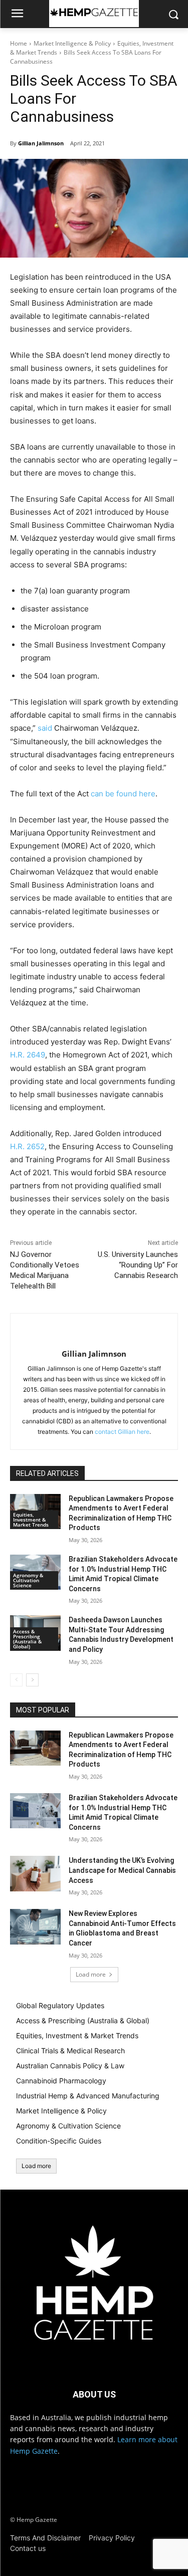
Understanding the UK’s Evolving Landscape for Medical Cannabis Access (122, 1870)
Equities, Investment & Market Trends (31, 1520)
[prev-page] (16, 1680)
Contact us (28, 2548)
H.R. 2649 (28, 1055)
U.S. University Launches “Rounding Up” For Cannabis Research (138, 1265)
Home (19, 43)
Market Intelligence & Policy (72, 43)
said (45, 728)
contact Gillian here (122, 1432)
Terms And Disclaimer (45, 2538)
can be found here (123, 794)
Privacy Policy (112, 2538)
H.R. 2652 (27, 1146)
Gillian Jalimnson (41, 143)
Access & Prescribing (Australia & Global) (27, 1639)
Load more (91, 1974)
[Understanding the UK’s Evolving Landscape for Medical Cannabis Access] (35, 1873)
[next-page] (32, 1680)
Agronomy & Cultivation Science (28, 1580)
